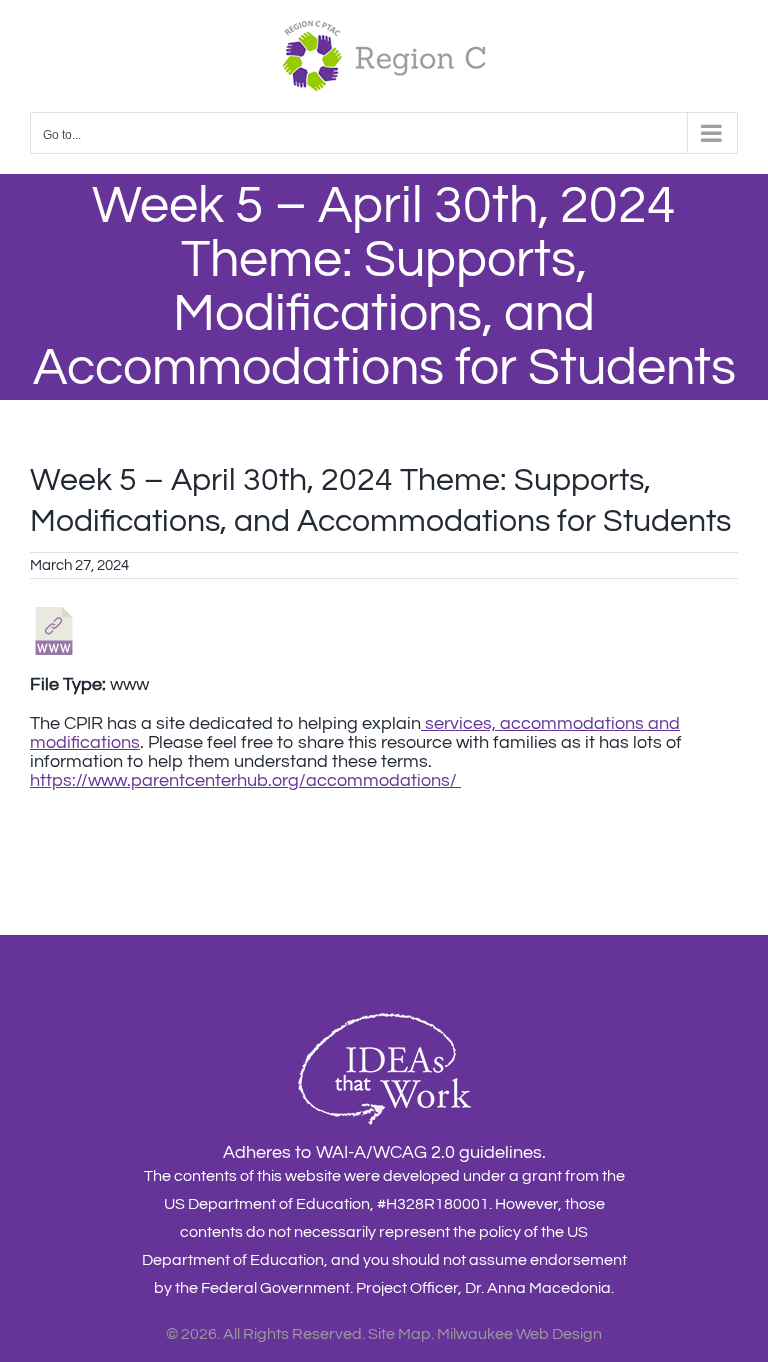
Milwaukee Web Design (519, 1334)
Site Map (399, 1334)
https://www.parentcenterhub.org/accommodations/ (245, 780)
